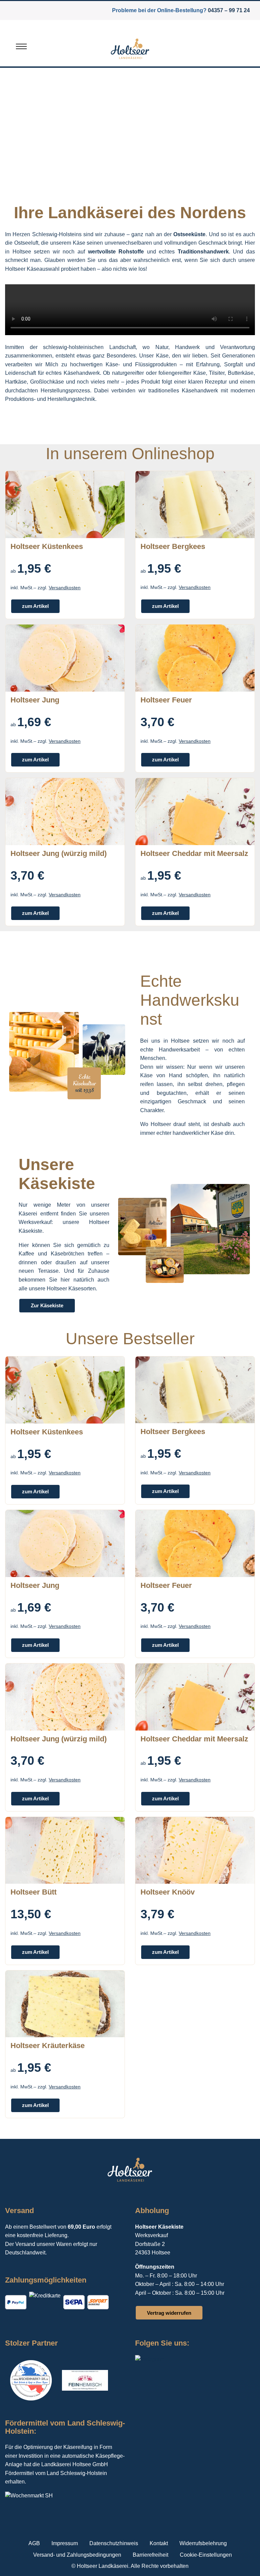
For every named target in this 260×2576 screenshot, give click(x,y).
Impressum (65, 2543)
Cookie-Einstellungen (206, 2555)
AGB (34, 2543)
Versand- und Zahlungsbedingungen (77, 2555)
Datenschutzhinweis (114, 2543)
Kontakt (159, 2543)
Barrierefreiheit (150, 2555)
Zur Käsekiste (47, 1305)
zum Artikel (35, 606)
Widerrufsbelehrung (203, 2543)
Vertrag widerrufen (169, 2313)
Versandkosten (65, 588)
